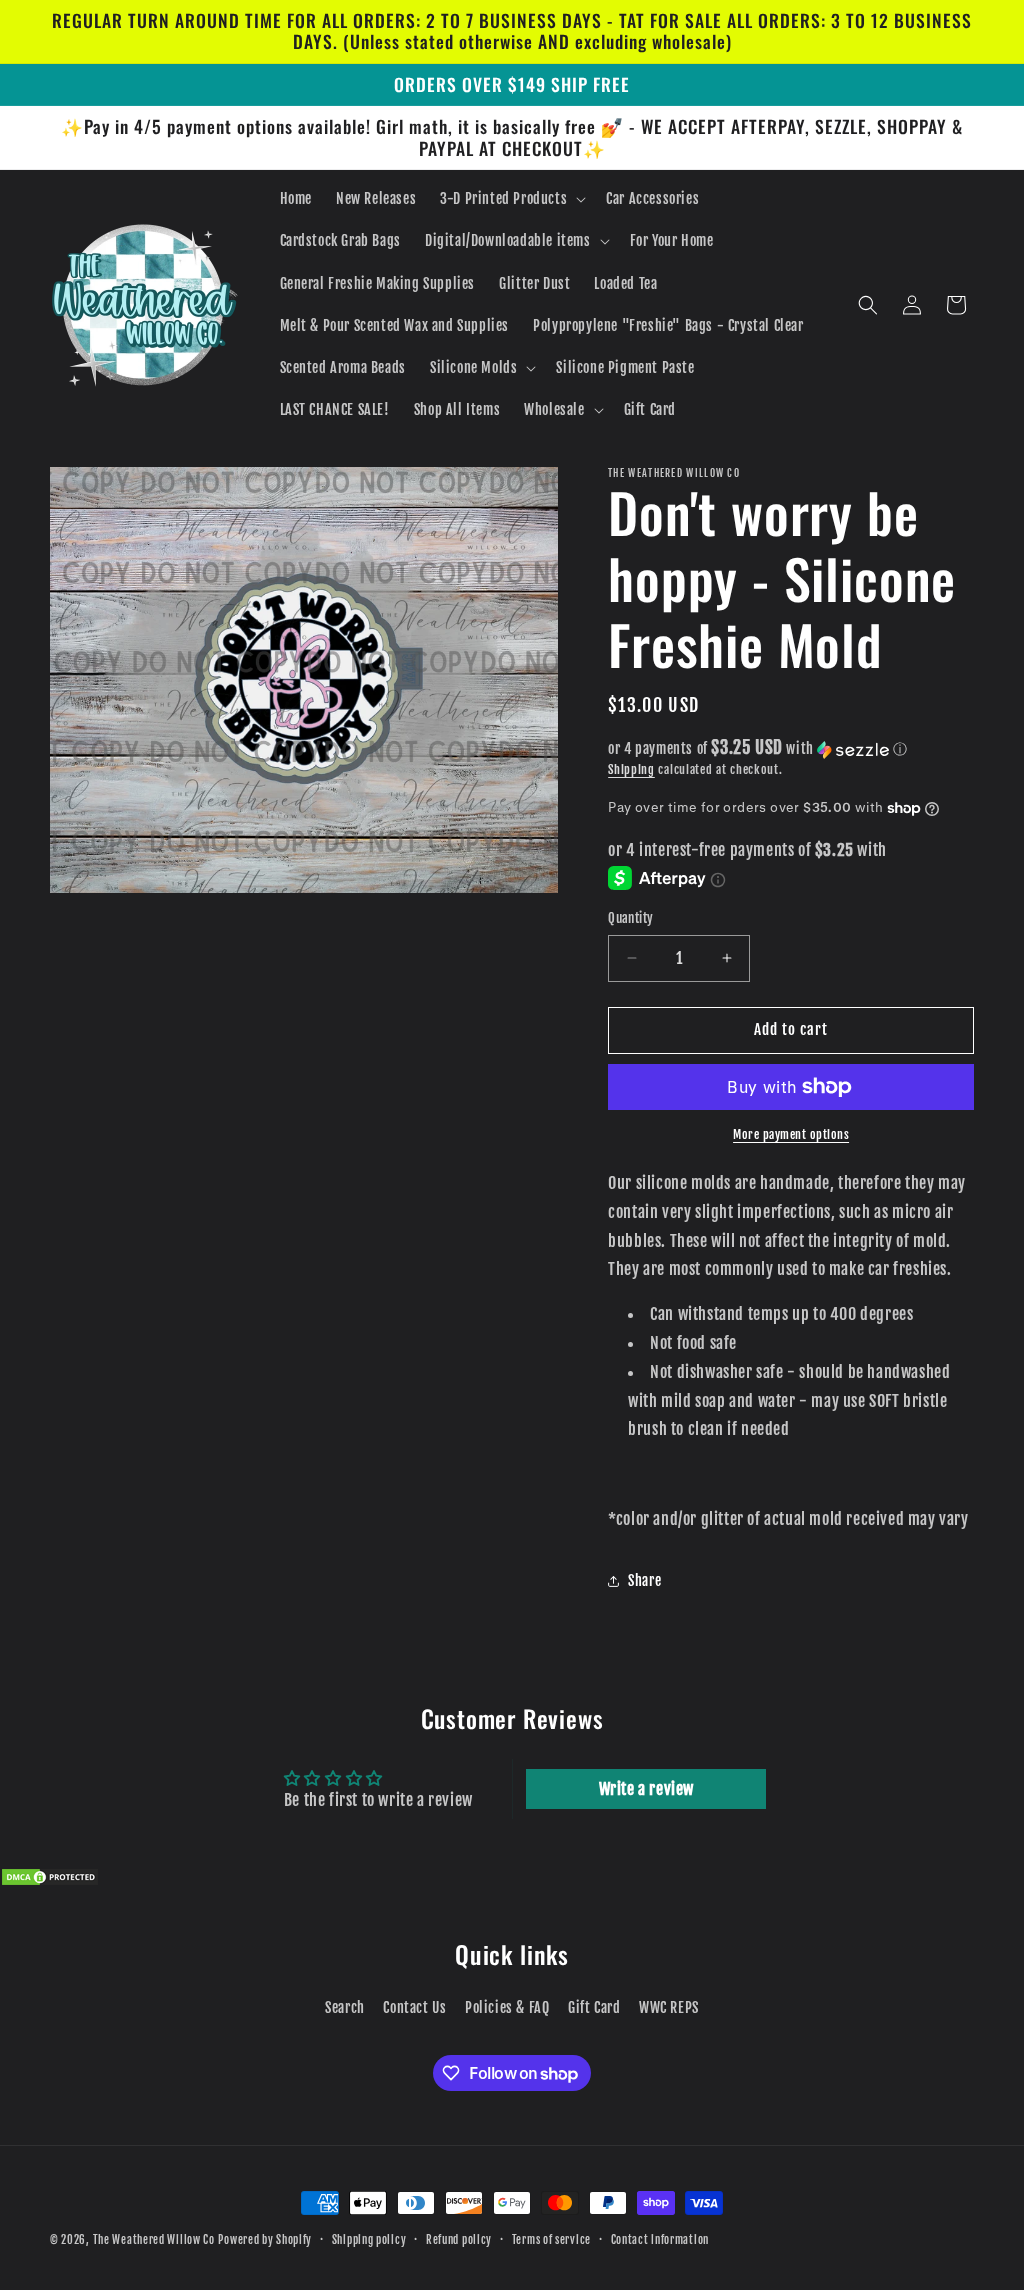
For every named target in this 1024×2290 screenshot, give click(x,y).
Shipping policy (369, 2240)
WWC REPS (669, 2007)
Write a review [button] (646, 1789)
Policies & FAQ (507, 2007)
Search (345, 2007)
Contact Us (414, 2007)
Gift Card (594, 2007)
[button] (511, 199)
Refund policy (459, 2240)
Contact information (660, 2240)
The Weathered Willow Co (154, 2240)
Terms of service (551, 2240)
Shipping (631, 769)
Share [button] (644, 1580)
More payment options (791, 1134)
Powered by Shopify (265, 2240)
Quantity (630, 918)
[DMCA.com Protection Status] (50, 1881)
